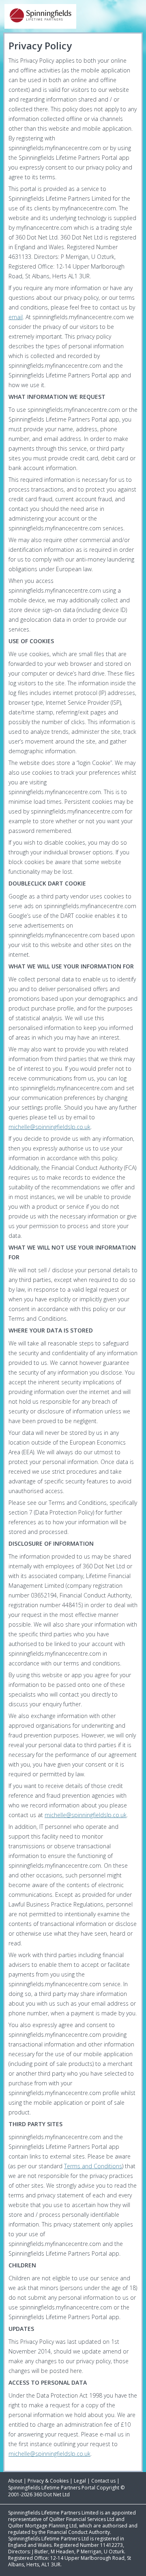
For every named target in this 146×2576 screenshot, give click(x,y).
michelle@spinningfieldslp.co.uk (49, 1127)
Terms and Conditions (93, 2166)
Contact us (103, 2481)
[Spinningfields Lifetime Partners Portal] (73, 16)
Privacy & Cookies (48, 2481)
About (15, 2481)
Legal (80, 2481)
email (16, 317)
